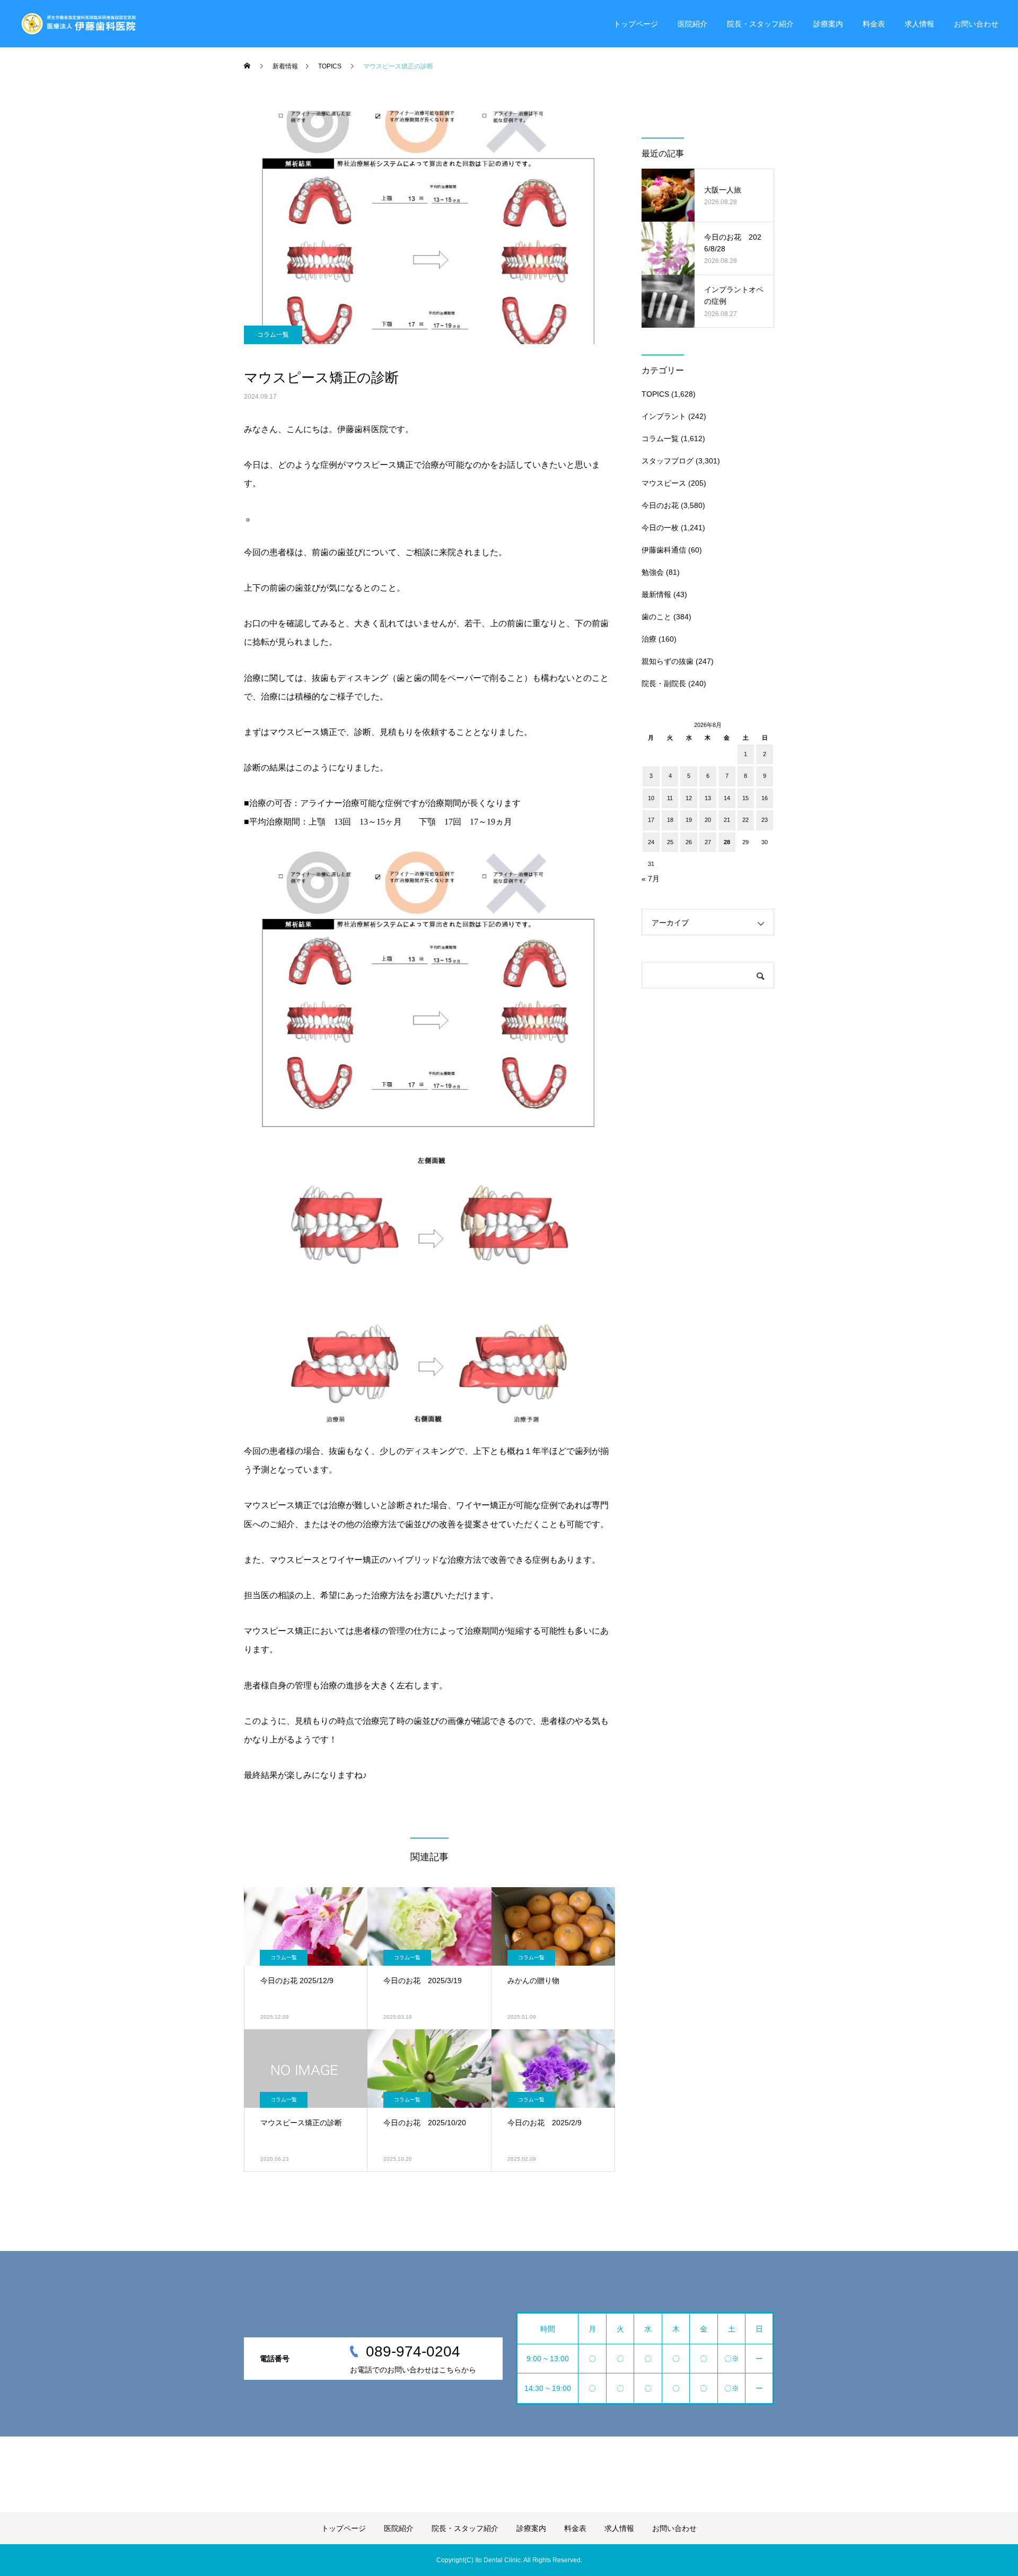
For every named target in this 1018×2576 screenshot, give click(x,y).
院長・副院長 (664, 684)
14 (727, 798)
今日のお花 (660, 505)
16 (765, 798)
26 (689, 842)
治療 (649, 639)
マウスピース (664, 483)
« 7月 (651, 879)
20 (708, 820)
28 (727, 842)
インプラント (664, 416)
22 (745, 820)
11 (670, 798)
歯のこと (656, 617)
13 (708, 798)
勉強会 (653, 572)
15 (745, 798)
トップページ (636, 24)
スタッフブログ (668, 461)
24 (651, 842)
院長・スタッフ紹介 (760, 24)
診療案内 (828, 24)
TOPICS (655, 394)
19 (689, 820)
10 (651, 798)
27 (708, 842)
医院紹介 (692, 24)
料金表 (874, 24)
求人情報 (919, 24)
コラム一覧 (273, 335)
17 (651, 820)
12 (689, 798)
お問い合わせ (976, 24)
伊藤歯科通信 (664, 550)
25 (670, 842)
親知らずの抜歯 (668, 661)
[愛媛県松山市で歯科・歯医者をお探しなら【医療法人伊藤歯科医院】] (78, 24)
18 (670, 820)
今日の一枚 (660, 528)
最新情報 (656, 594)
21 (727, 820)
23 (765, 820)
